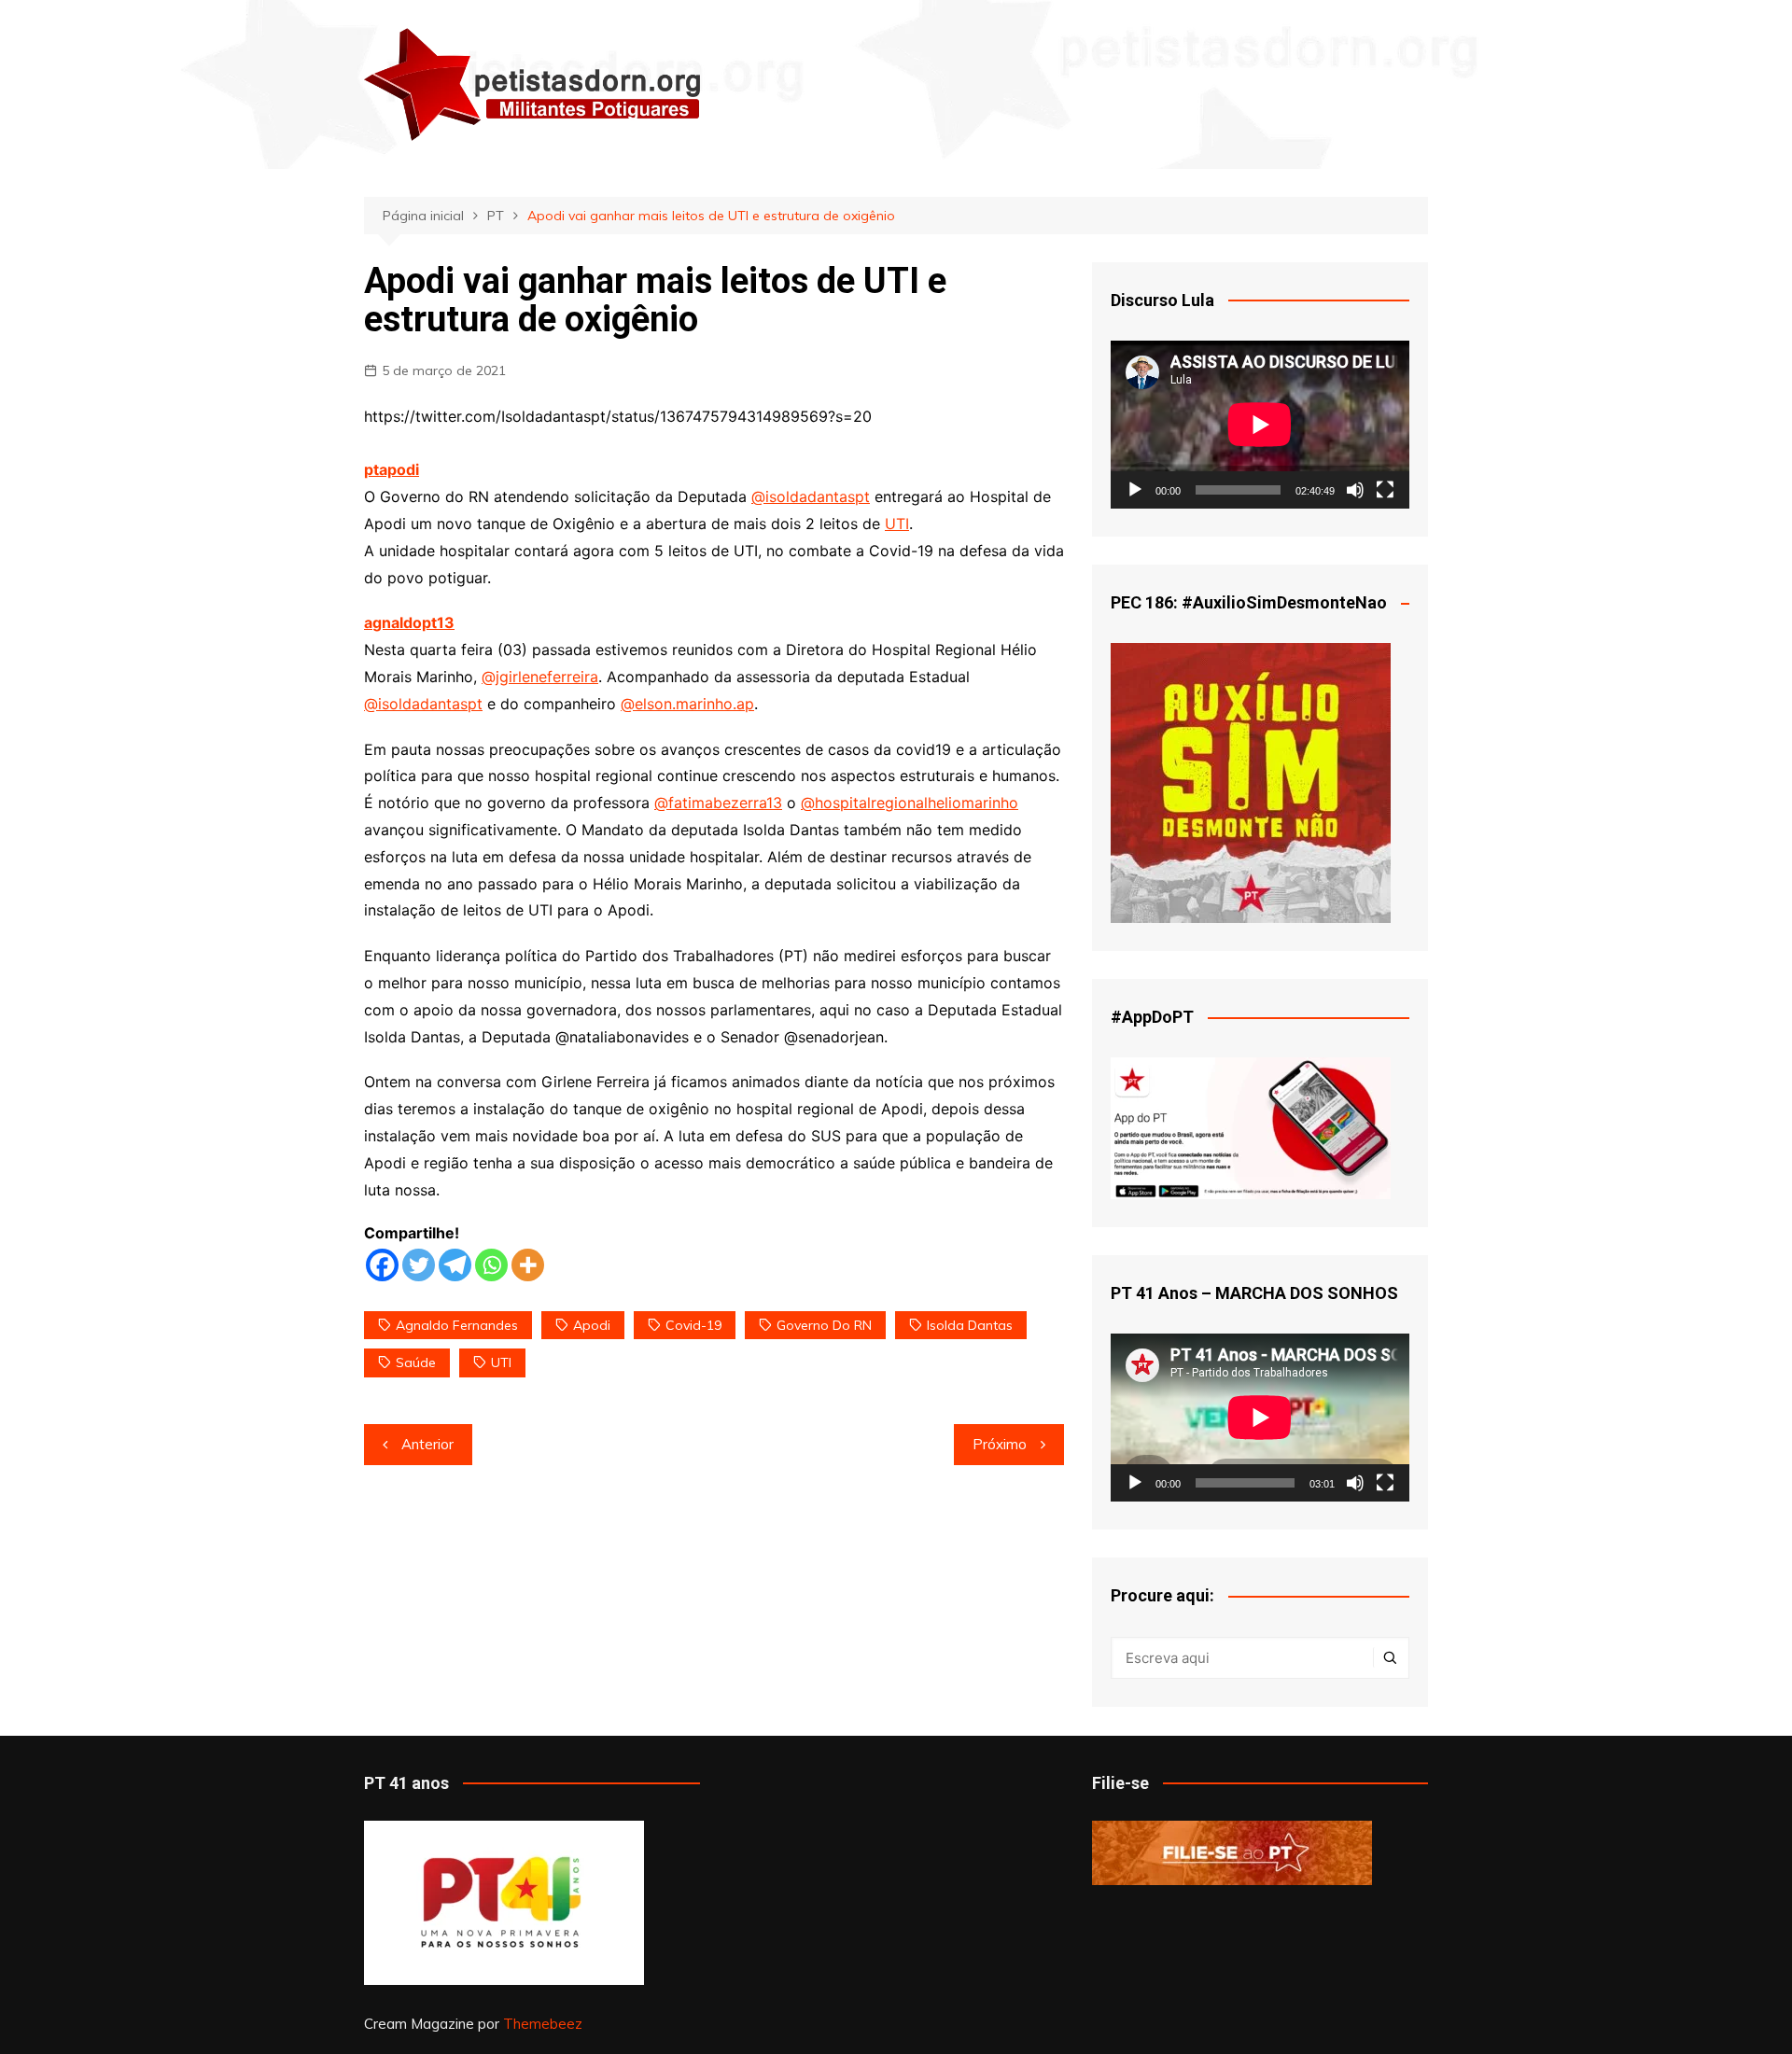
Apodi (592, 1325)
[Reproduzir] (1135, 490)
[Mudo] (1355, 490)
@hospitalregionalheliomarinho (910, 803)
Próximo (1000, 1444)
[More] (528, 1265)
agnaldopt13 (409, 622)
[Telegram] (455, 1265)
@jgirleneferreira (540, 677)
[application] (1260, 425)
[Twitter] (419, 1265)
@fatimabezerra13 (718, 803)
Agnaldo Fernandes (457, 1325)
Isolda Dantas (970, 1325)
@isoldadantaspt (811, 496)
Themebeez (543, 2024)
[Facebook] (382, 1265)
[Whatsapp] (491, 1265)
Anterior (427, 1444)
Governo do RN (824, 1325)
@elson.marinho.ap (687, 704)
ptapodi (392, 469)
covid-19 (693, 1325)
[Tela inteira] (1385, 490)
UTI (897, 524)
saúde (416, 1362)
